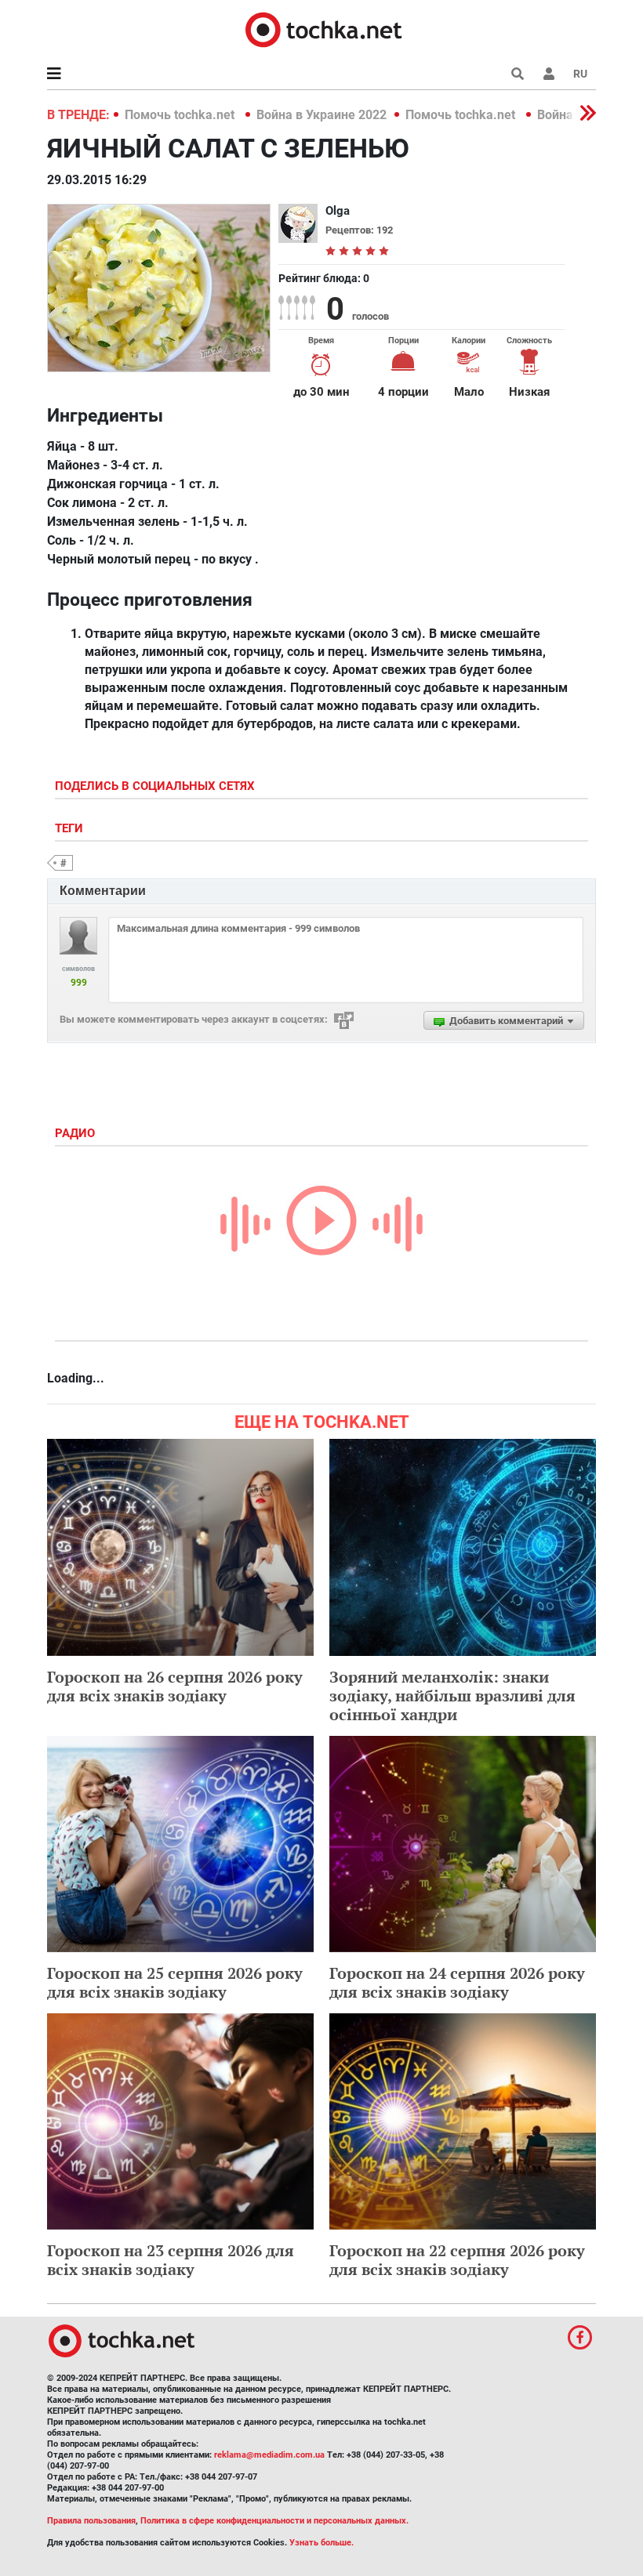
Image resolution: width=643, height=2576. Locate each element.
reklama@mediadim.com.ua (269, 2455)
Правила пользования (91, 2521)
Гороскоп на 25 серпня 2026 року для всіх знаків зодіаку (175, 1982)
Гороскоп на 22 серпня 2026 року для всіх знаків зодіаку (457, 2260)
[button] (549, 74)
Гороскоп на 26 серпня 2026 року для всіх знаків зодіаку (175, 1686)
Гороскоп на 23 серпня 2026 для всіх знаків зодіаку (171, 2260)
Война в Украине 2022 (321, 115)
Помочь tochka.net (181, 115)
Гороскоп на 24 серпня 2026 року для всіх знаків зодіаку (457, 1982)
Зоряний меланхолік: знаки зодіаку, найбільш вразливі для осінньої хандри (452, 1696)
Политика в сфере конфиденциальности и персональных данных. (274, 2521)
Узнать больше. (321, 2543)
